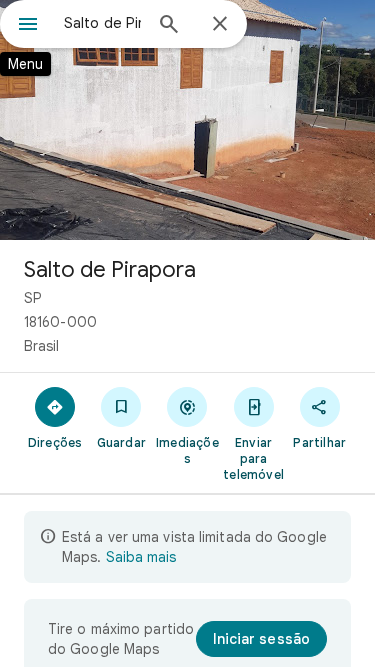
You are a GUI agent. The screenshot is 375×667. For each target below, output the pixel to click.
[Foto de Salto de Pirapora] (187, 120)
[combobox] (102, 23)
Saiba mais (141, 557)
